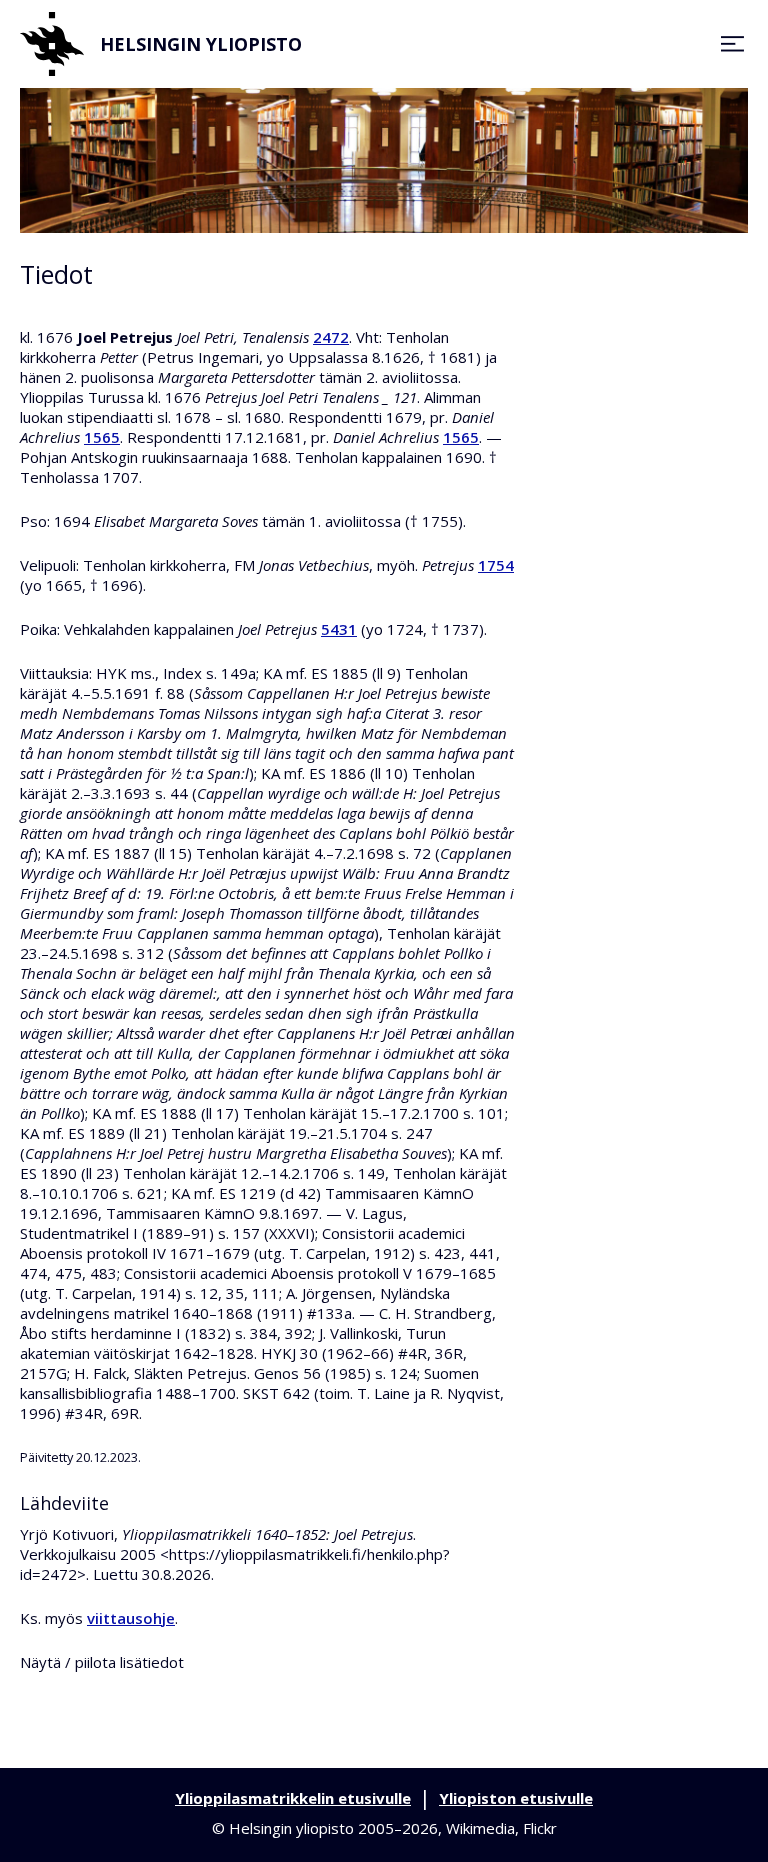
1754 (496, 565)
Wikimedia (480, 1828)
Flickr (540, 1828)
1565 (102, 437)
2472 (331, 337)
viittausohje (131, 1618)
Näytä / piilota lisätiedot (102, 1662)
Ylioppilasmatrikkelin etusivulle (293, 1798)
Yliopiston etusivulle (516, 1798)
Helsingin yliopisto (201, 44)
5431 (339, 629)
